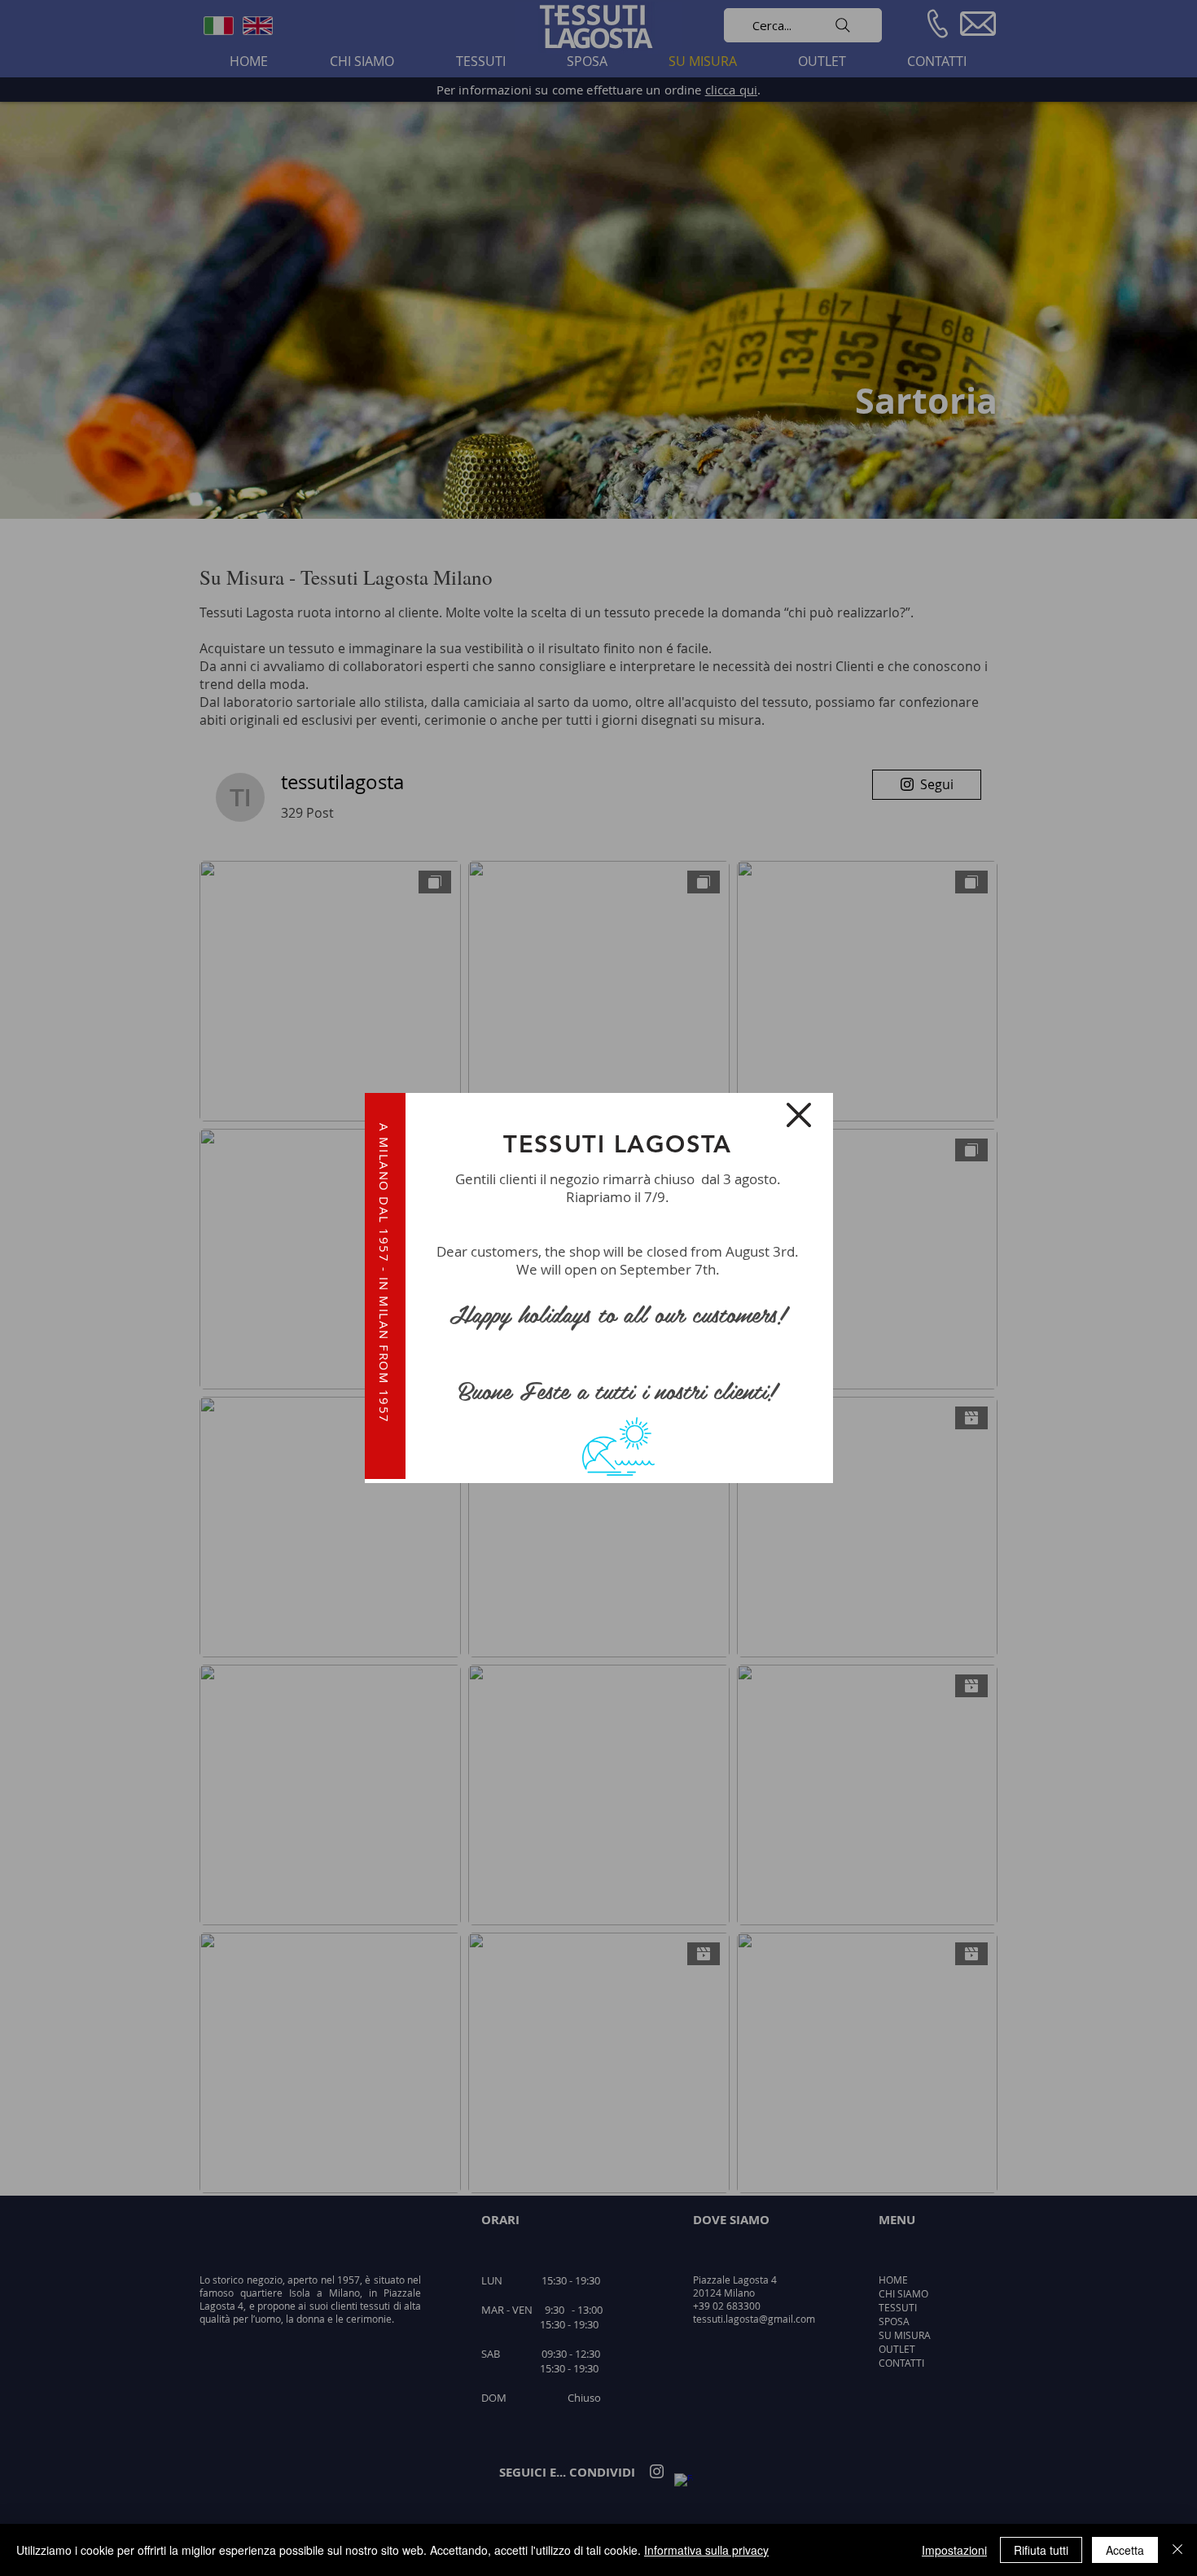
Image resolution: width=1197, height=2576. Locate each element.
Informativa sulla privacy (706, 2550)
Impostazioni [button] (954, 2550)
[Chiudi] (1177, 2550)
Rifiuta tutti (1041, 2550)
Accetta (1125, 2550)
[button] (799, 1115)
